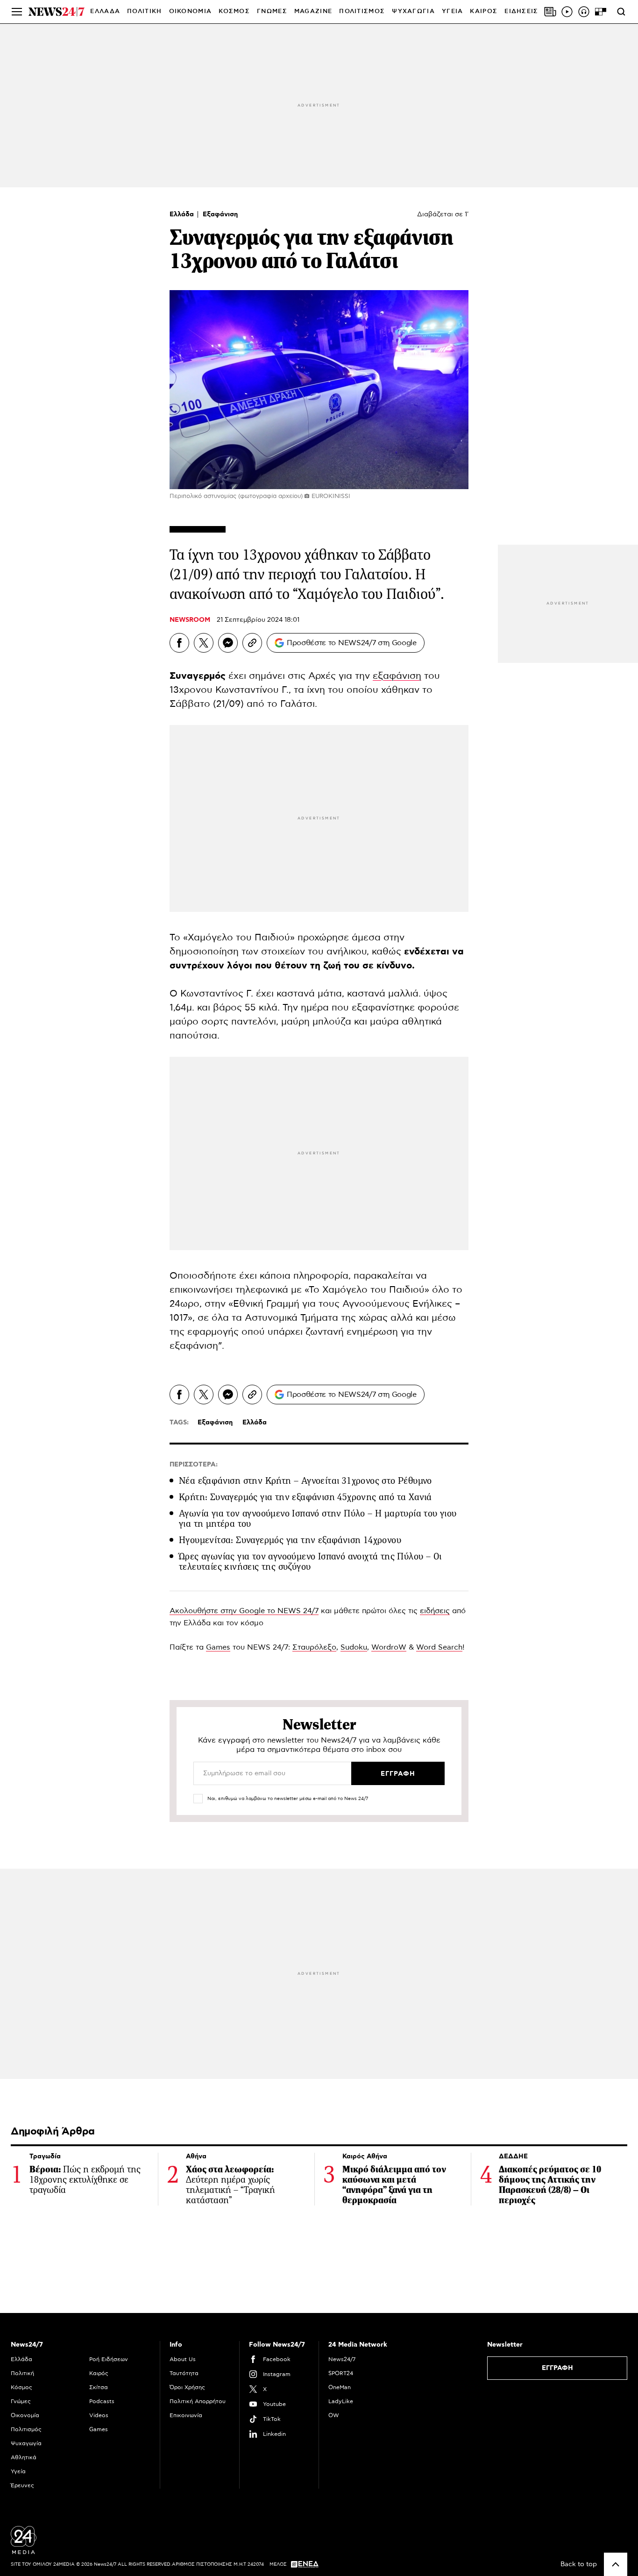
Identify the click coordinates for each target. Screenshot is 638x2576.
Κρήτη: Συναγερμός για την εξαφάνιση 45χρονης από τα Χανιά (305, 1497)
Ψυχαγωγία (26, 2443)
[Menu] (17, 12)
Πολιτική (22, 2373)
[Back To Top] (616, 2564)
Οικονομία (25, 2415)
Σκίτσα (99, 2387)
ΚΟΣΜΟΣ (234, 11)
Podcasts (102, 2401)
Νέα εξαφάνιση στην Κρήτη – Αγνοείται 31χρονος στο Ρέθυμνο (305, 1481)
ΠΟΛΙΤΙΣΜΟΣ (362, 11)
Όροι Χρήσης (187, 2387)
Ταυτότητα (184, 2373)
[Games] (601, 12)
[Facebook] (179, 643)
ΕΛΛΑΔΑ (105, 11)
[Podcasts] (584, 12)
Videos (99, 2415)
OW (334, 2415)
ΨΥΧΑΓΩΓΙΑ (413, 11)
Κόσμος (21, 2387)
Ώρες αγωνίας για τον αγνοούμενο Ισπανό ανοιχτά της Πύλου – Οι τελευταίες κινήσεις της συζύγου (310, 1562)
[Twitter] (204, 643)
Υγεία (18, 2471)
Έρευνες (22, 2485)
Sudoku (354, 1647)
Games (218, 1647)
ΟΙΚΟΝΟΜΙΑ (191, 11)
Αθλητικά (24, 2457)
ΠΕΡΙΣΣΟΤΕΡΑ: (194, 1465)
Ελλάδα (183, 214)
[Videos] (567, 12)
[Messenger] (228, 643)
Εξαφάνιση (220, 214)
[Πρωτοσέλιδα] (550, 12)
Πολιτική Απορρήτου (198, 2401)
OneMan (340, 2387)
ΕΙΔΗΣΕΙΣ (521, 11)
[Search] (621, 12)
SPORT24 (341, 2373)
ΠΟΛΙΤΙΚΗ (144, 11)
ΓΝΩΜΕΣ (272, 11)
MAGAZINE (313, 11)
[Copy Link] (252, 643)
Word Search (439, 1647)
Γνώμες (21, 2401)
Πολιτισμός (26, 2429)
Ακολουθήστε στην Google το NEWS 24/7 (244, 1611)
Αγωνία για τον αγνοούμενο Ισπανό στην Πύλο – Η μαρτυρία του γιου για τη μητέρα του (318, 1519)
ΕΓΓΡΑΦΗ (557, 2368)
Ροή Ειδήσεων (109, 2359)
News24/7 (342, 2359)
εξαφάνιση (397, 676)
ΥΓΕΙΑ (453, 11)
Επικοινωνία (186, 2415)
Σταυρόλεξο (314, 1647)
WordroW (389, 1647)
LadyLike (341, 2401)
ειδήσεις (435, 1611)
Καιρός (484, 11)
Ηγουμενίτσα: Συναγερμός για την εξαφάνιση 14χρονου (290, 1540)
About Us (183, 2359)
